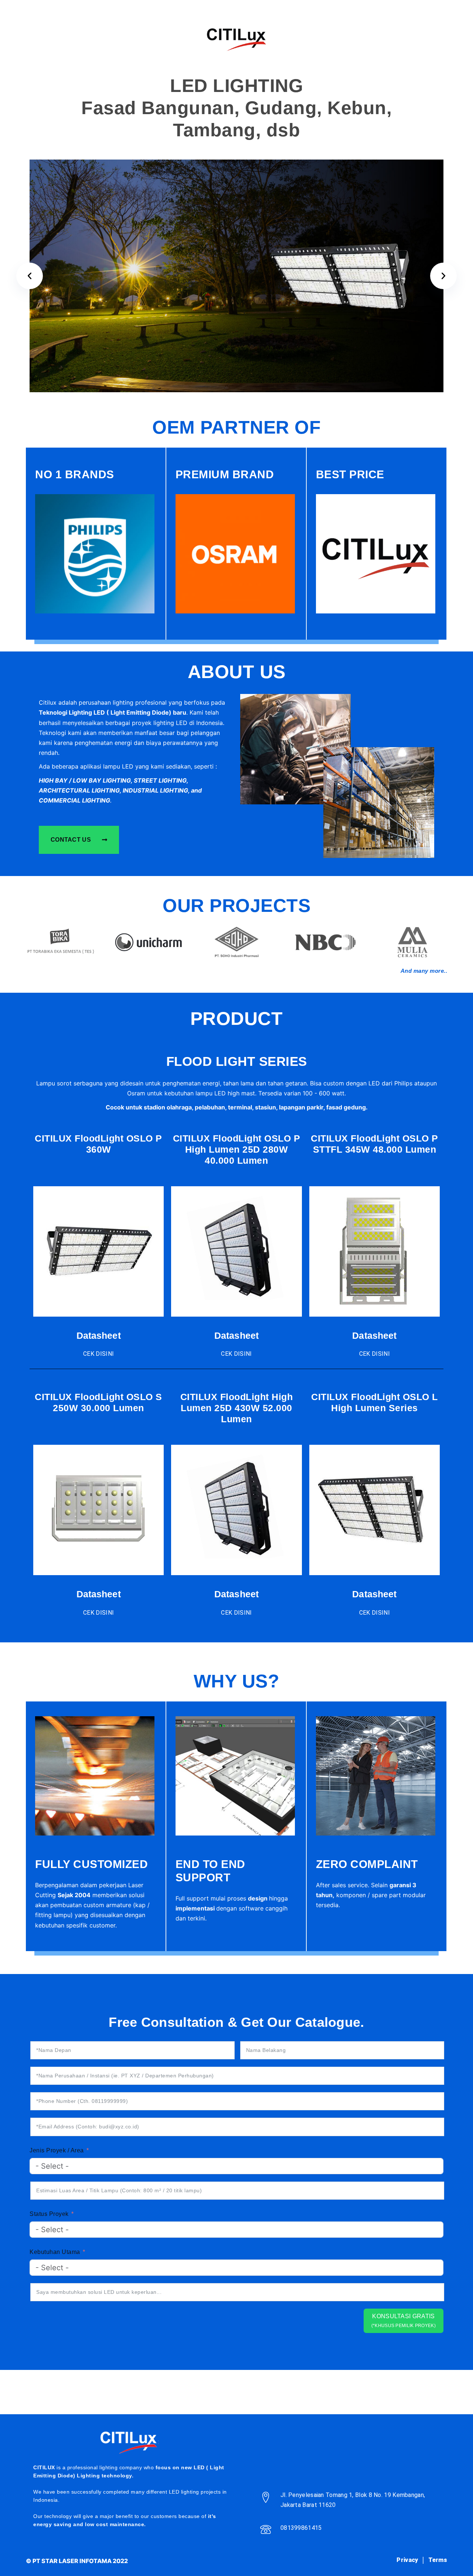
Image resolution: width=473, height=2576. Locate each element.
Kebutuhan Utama (55, 2252)
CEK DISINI (98, 1354)
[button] (30, 276)
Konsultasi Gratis (404, 2321)
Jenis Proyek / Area (57, 2150)
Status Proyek (49, 2214)
